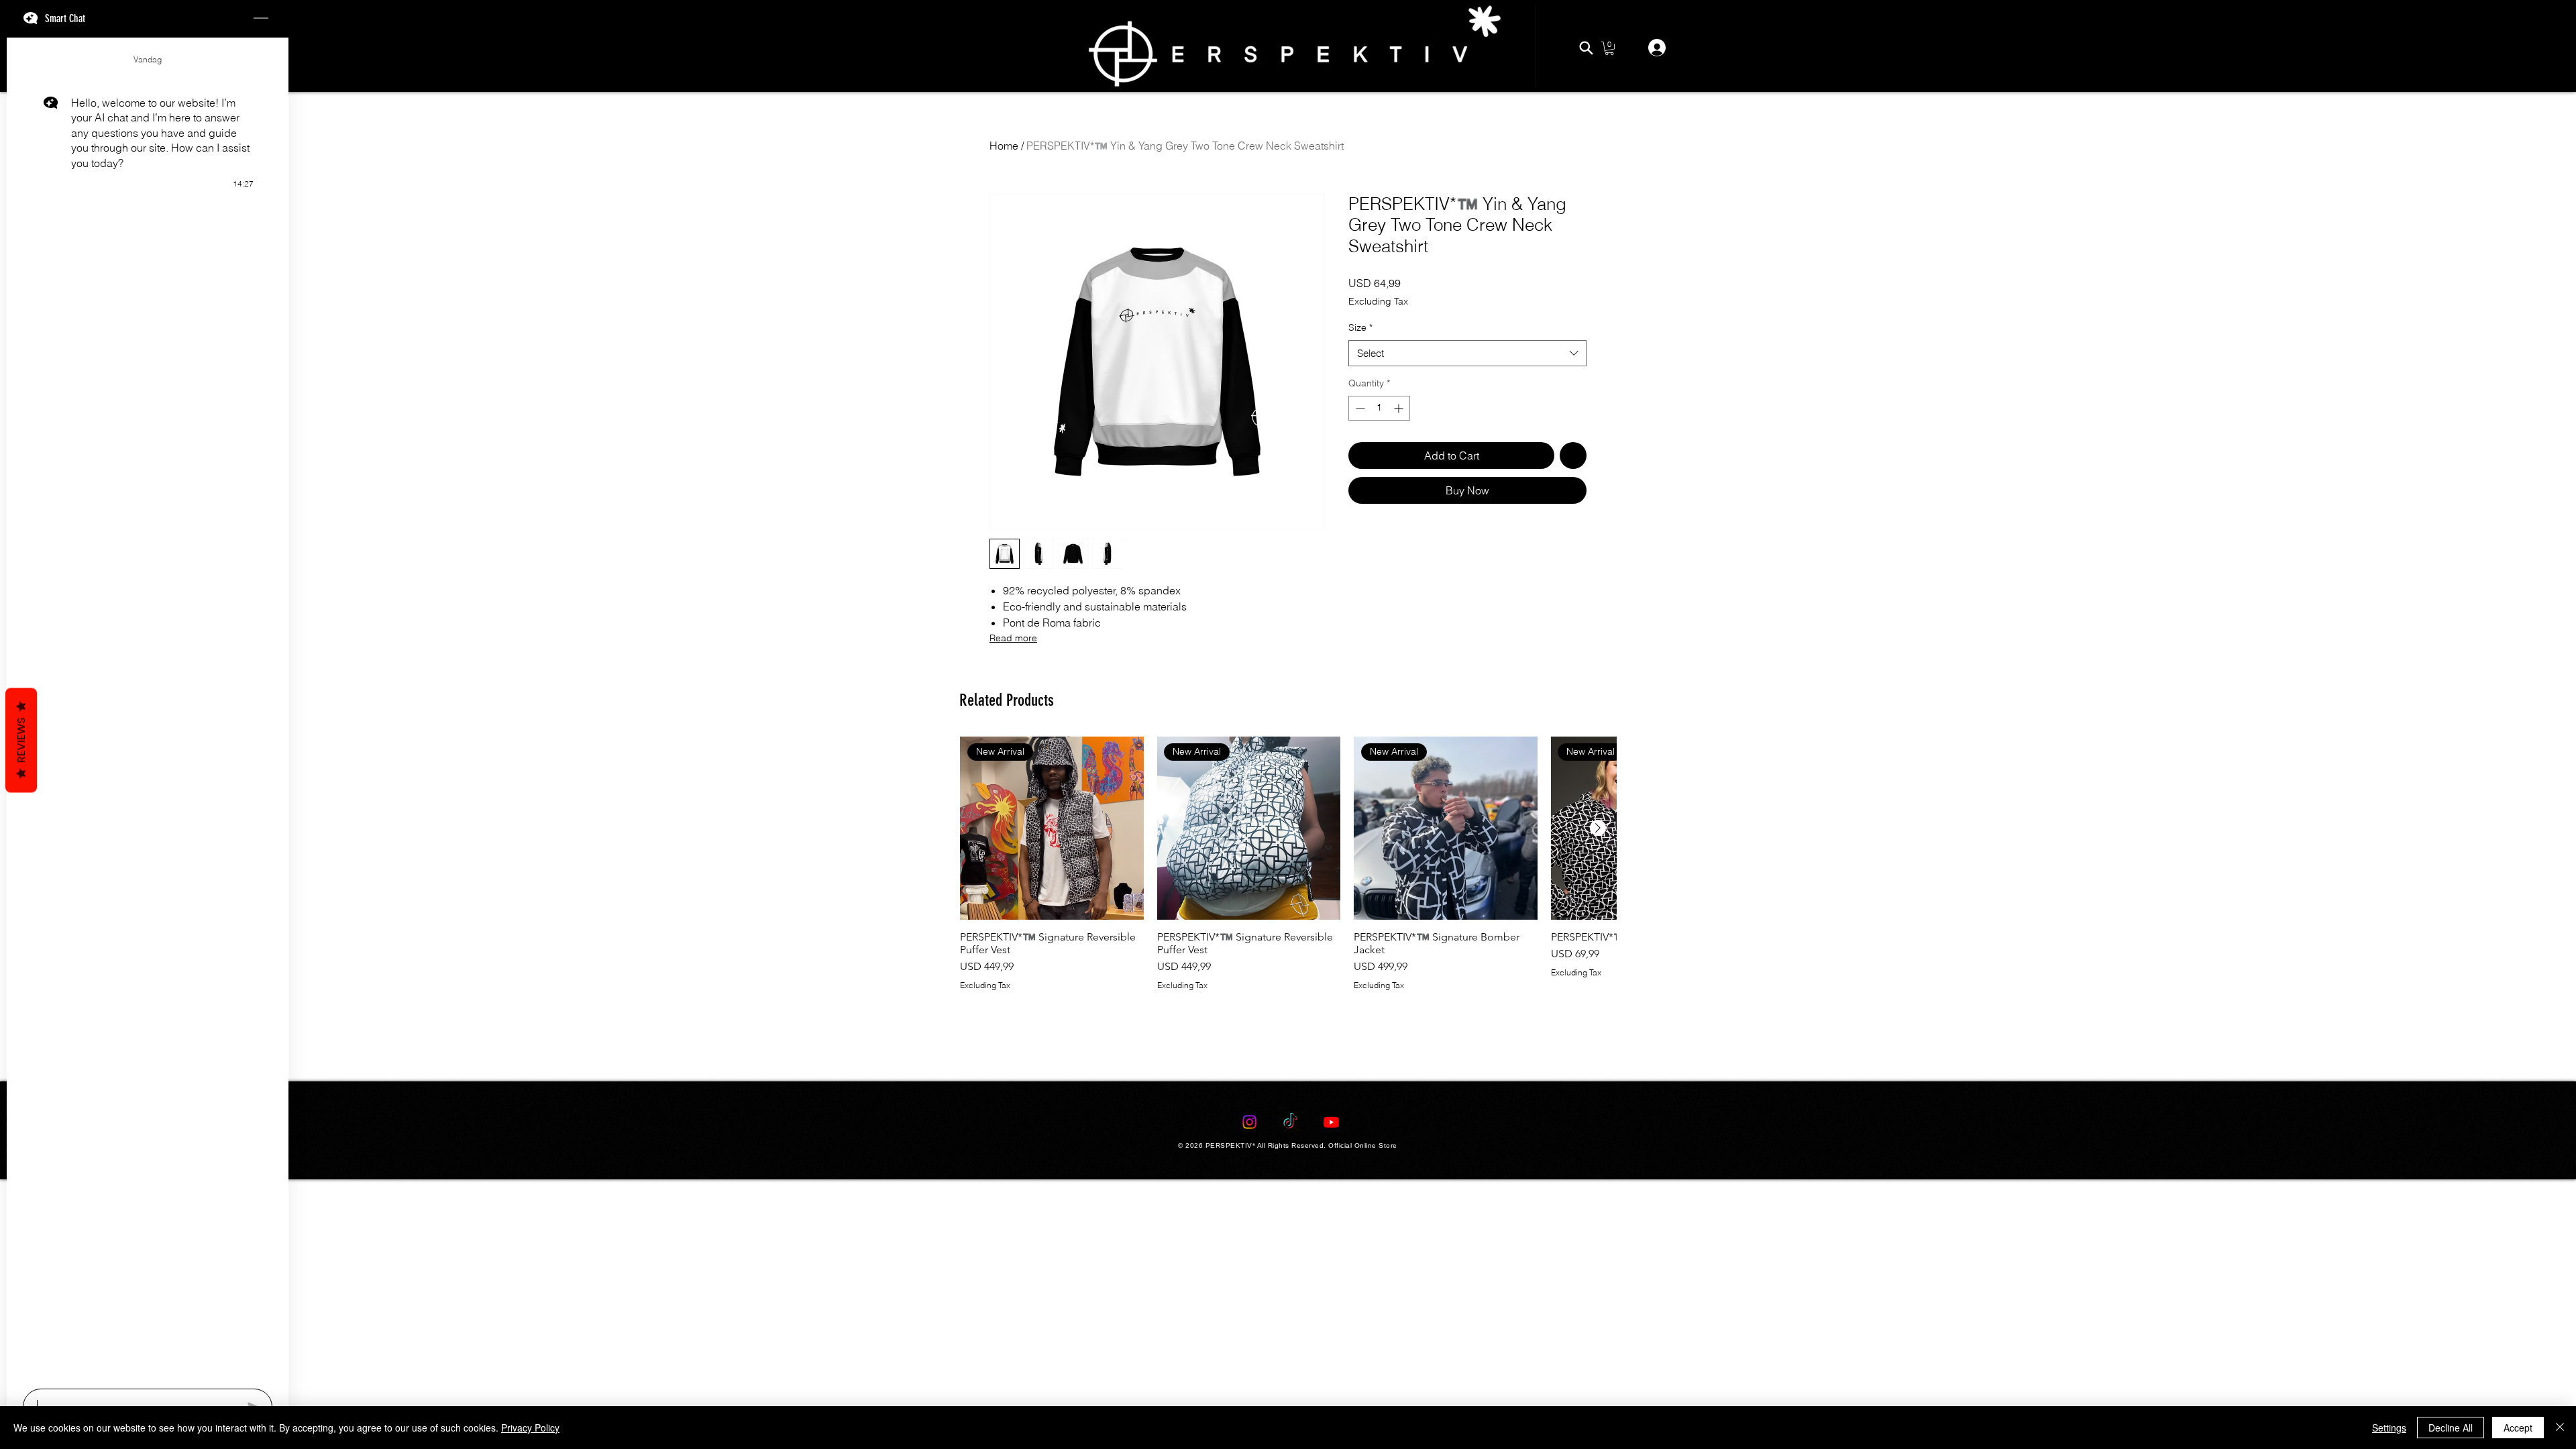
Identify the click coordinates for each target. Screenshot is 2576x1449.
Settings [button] (2389, 1428)
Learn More (1558, 323)
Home (1004, 146)
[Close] (2560, 1428)
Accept (2518, 1428)
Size (1360, 370)
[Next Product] (1598, 1075)
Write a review (1443, 708)
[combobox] (1467, 396)
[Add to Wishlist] (1573, 498)
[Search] (1586, 48)
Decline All (2451, 1428)
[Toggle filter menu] (1555, 836)
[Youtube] (1331, 1386)
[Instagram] (1249, 1386)
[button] (1609, 48)
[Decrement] (1359, 451)
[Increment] (1400, 451)
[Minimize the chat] (261, 19)
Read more (1013, 638)
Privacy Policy (530, 1428)
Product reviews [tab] (1031, 797)
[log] (148, 709)
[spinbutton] (1379, 451)
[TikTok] (1290, 1386)
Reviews (21, 741)
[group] (1288, 1137)
